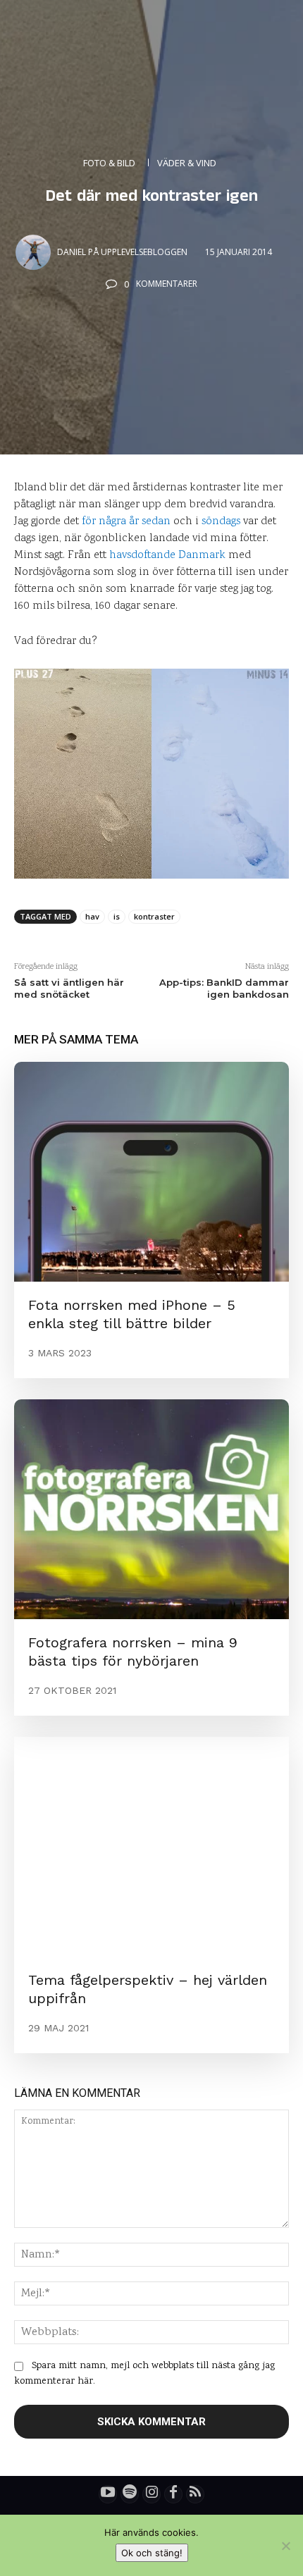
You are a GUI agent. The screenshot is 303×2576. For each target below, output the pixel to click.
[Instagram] (151, 2494)
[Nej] (285, 2546)
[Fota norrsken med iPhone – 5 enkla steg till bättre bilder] (151, 1172)
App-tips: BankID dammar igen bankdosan (224, 988)
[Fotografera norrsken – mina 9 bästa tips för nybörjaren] (151, 1509)
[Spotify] (130, 2494)
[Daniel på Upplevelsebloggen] (35, 252)
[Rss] (195, 2494)
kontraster (154, 916)
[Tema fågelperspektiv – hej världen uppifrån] (151, 1847)
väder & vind (187, 163)
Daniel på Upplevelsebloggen (122, 252)
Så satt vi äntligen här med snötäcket (69, 988)
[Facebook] (173, 2494)
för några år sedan (126, 522)
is (117, 916)
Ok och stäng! (152, 2553)
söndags (221, 522)
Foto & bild (109, 163)
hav (92, 916)
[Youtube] (108, 2494)
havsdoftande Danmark (167, 556)
